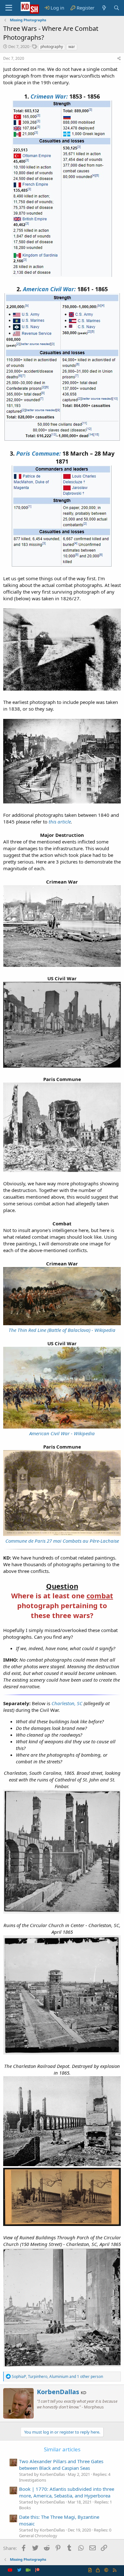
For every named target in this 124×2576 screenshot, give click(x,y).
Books (25, 2508)
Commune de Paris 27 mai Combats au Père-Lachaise (62, 1541)
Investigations (33, 2480)
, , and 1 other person (57, 2376)
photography (52, 47)
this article (60, 822)
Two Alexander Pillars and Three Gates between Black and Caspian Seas (61, 2465)
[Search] (117, 8)
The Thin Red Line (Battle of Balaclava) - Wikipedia (62, 1330)
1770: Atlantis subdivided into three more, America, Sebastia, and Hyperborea (67, 2492)
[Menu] (9, 8)
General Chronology (38, 2536)
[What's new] (104, 8)
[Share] (119, 59)
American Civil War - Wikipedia (62, 1433)
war (72, 47)
